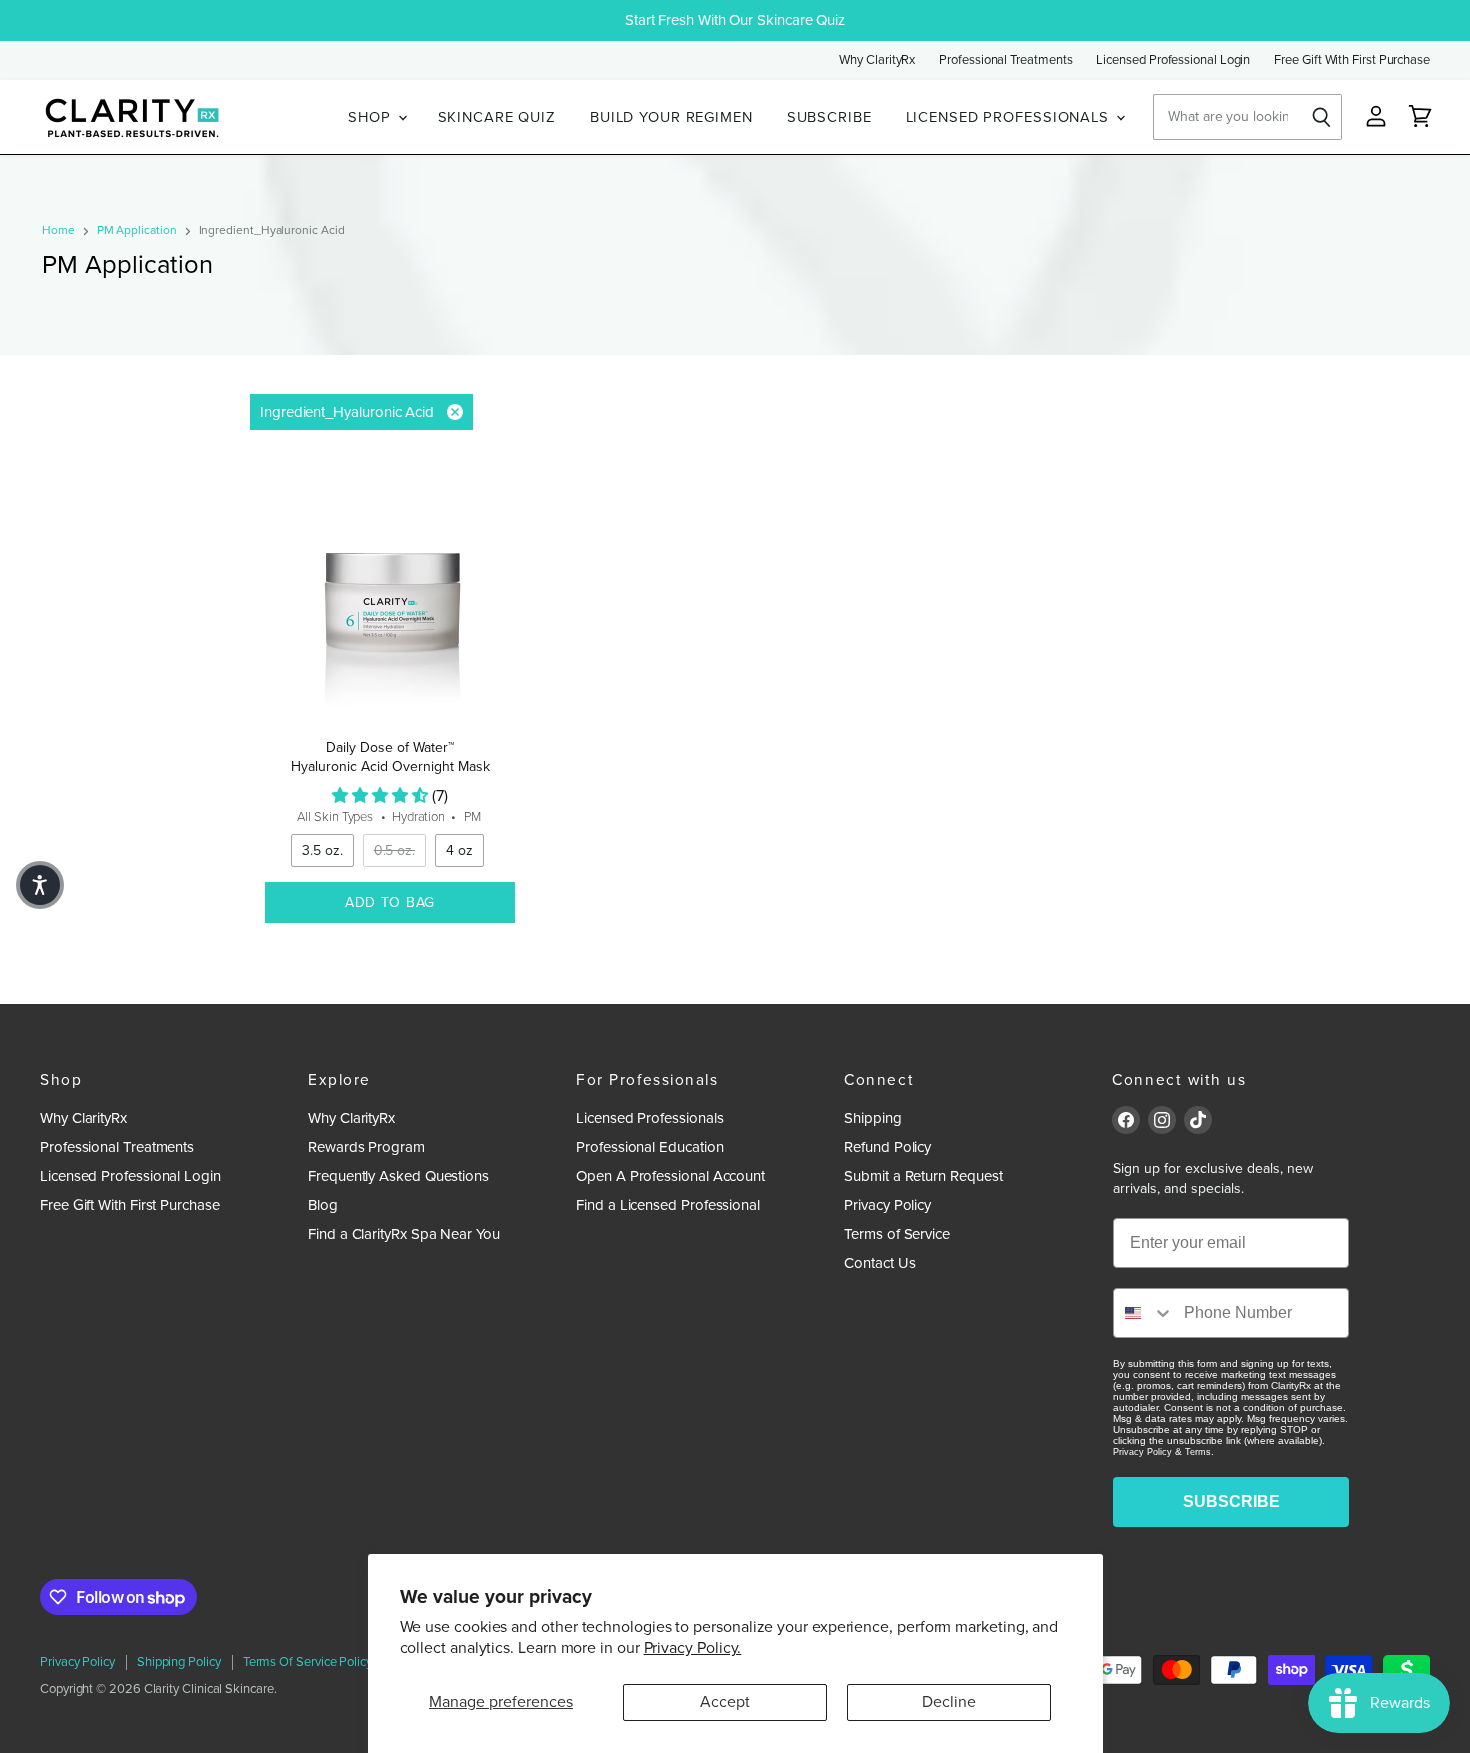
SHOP (371, 117)
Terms (1198, 1452)
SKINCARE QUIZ (497, 117)
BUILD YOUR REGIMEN (671, 117)
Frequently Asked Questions (398, 1176)
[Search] (1322, 117)
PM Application (137, 230)
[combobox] (1144, 1313)
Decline (949, 1702)
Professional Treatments (1005, 60)
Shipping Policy (179, 1662)
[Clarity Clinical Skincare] (130, 117)
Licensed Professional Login (1173, 60)
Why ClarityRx (877, 60)
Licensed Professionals (649, 1118)
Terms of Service (897, 1234)
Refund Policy (887, 1147)
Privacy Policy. (693, 1648)
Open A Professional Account (670, 1176)
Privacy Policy (887, 1205)
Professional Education (649, 1147)
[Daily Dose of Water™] (390, 598)
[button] (40, 885)
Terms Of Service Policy (307, 1662)
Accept (725, 1702)
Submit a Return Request (923, 1176)
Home (58, 230)
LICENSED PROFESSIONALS (1010, 117)
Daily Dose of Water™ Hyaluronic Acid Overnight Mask (390, 756)
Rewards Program (366, 1147)
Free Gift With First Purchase (1352, 60)
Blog (323, 1205)
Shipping (872, 1118)
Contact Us (879, 1263)
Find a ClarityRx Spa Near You (404, 1234)
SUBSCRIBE (829, 117)
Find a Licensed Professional (668, 1205)
